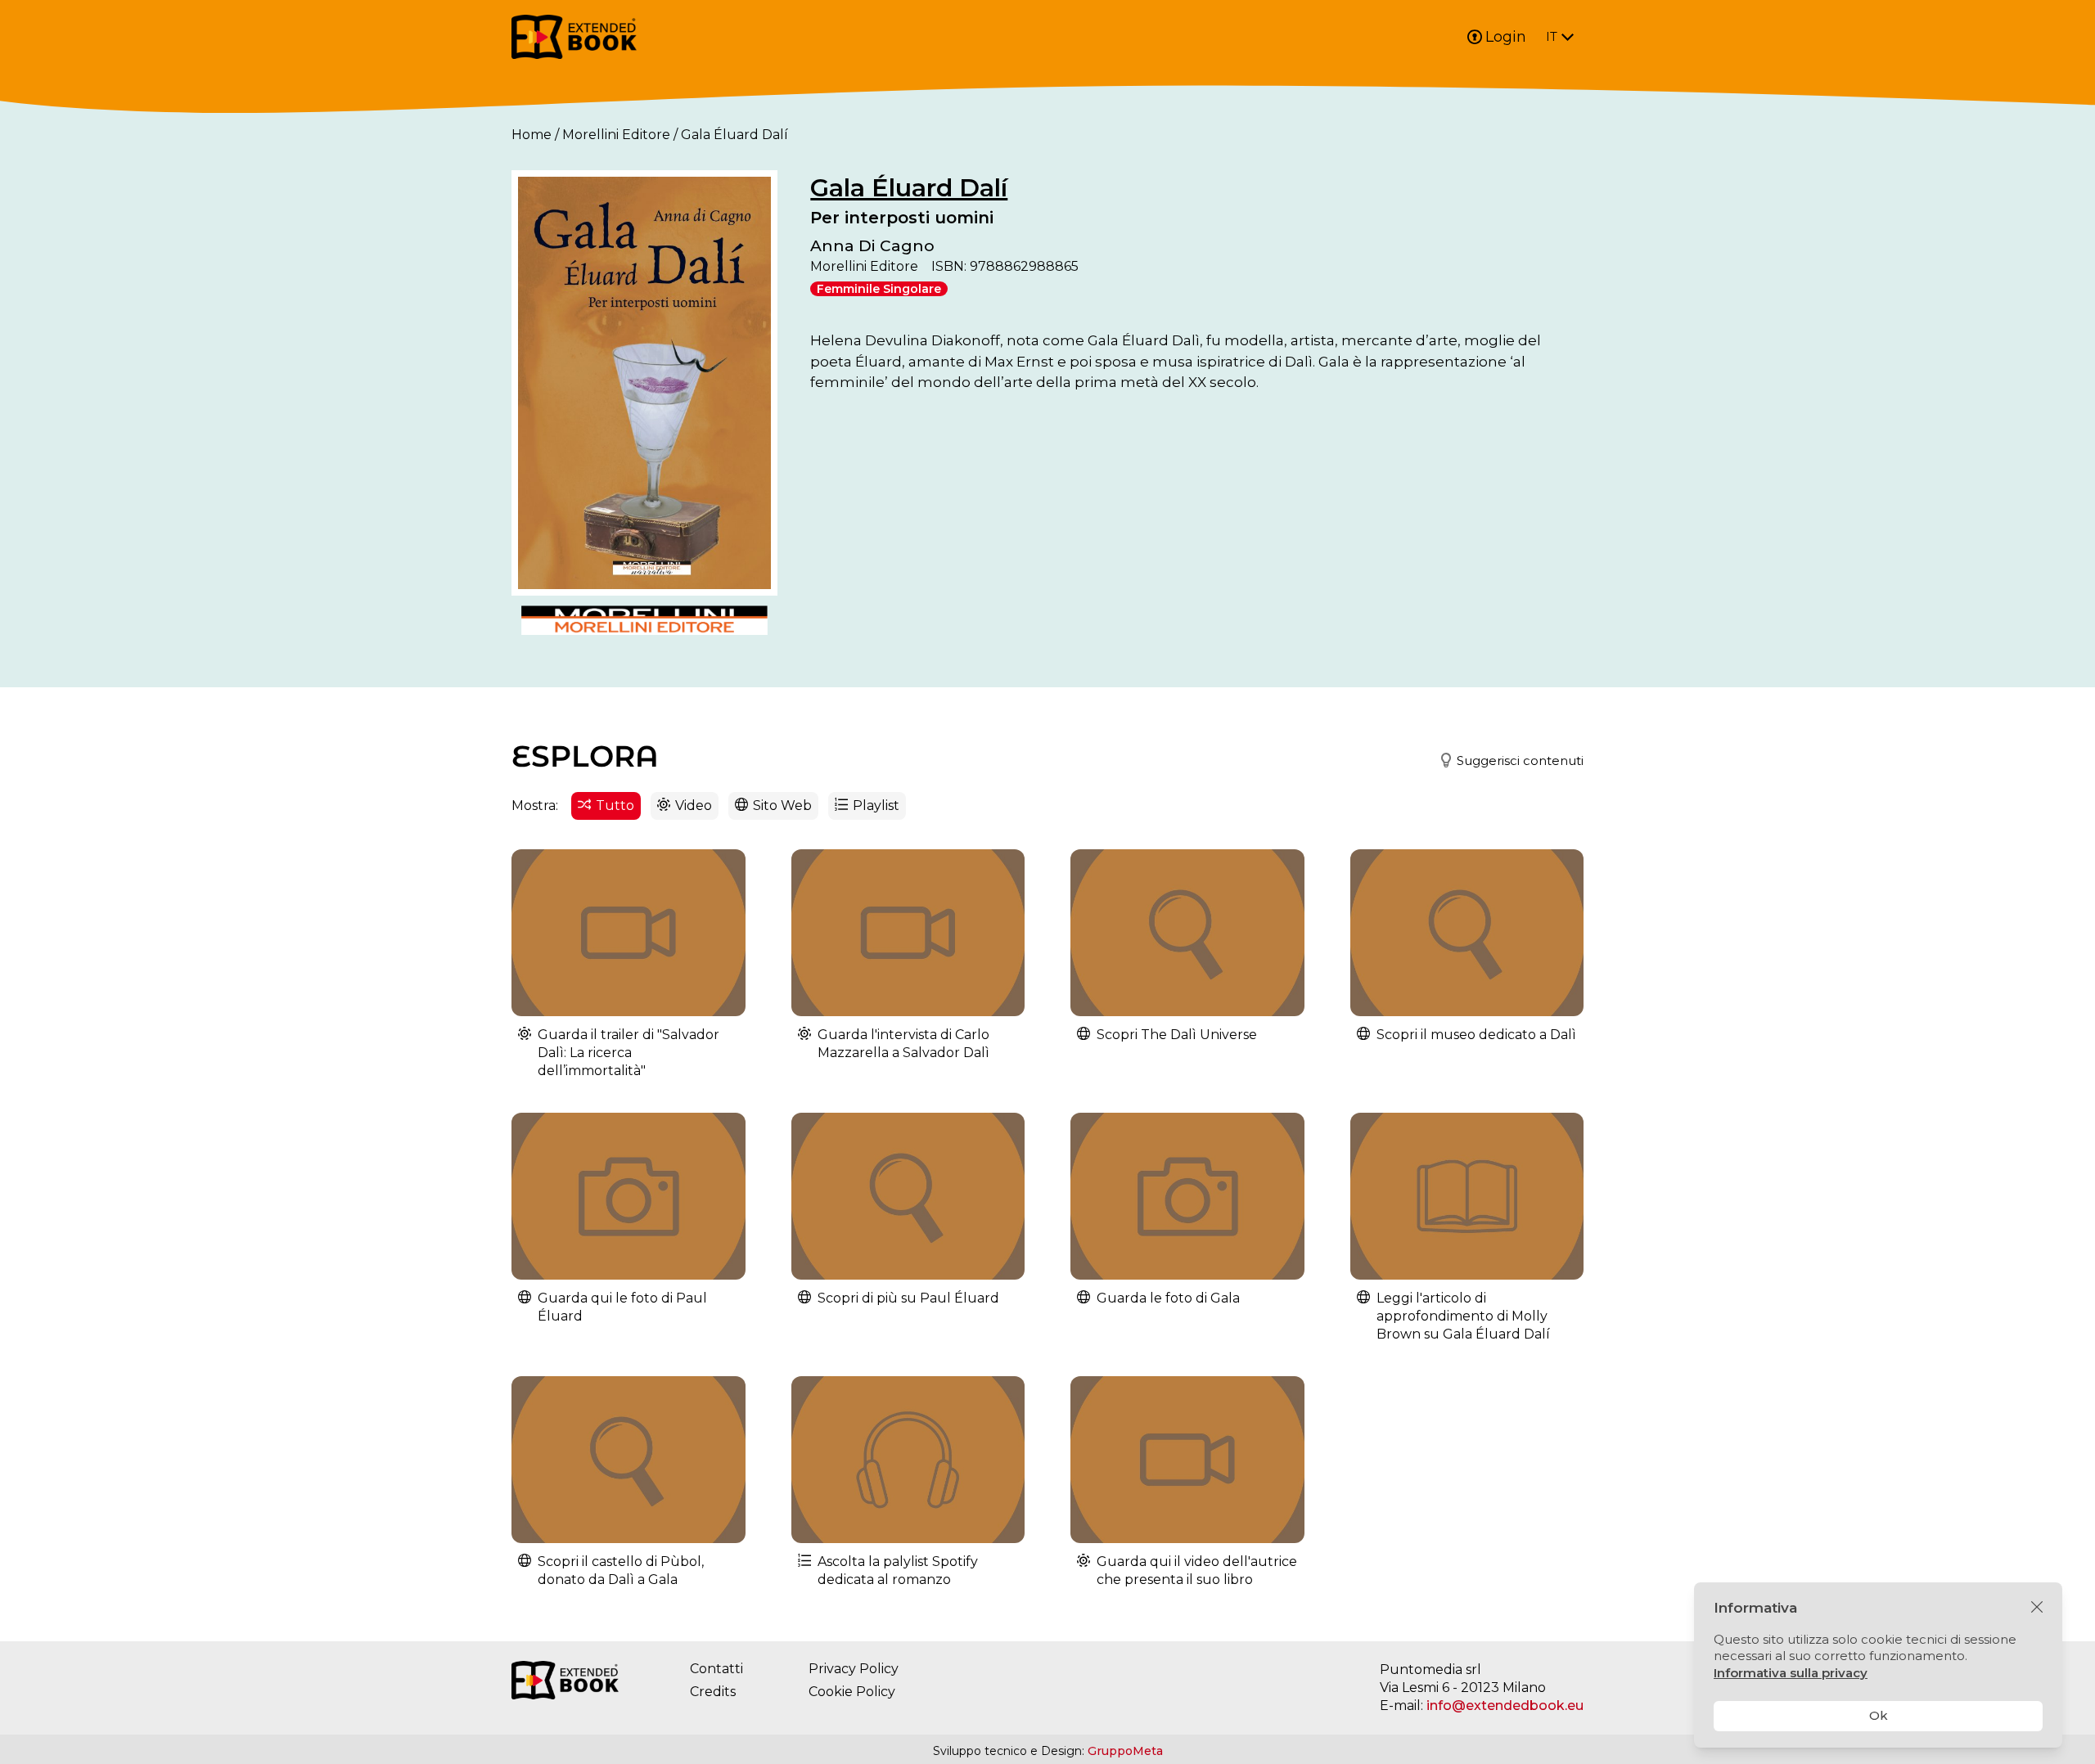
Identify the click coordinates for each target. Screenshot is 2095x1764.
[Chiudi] (2037, 1608)
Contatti (716, 1669)
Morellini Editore (616, 135)
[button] (1505, 761)
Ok (1879, 1715)
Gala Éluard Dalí (909, 188)
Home (532, 135)
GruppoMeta (1125, 1751)
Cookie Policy (852, 1692)
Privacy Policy (854, 1669)
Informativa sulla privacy (1791, 1673)
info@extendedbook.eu (1505, 1705)
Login (1506, 37)
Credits (713, 1692)
